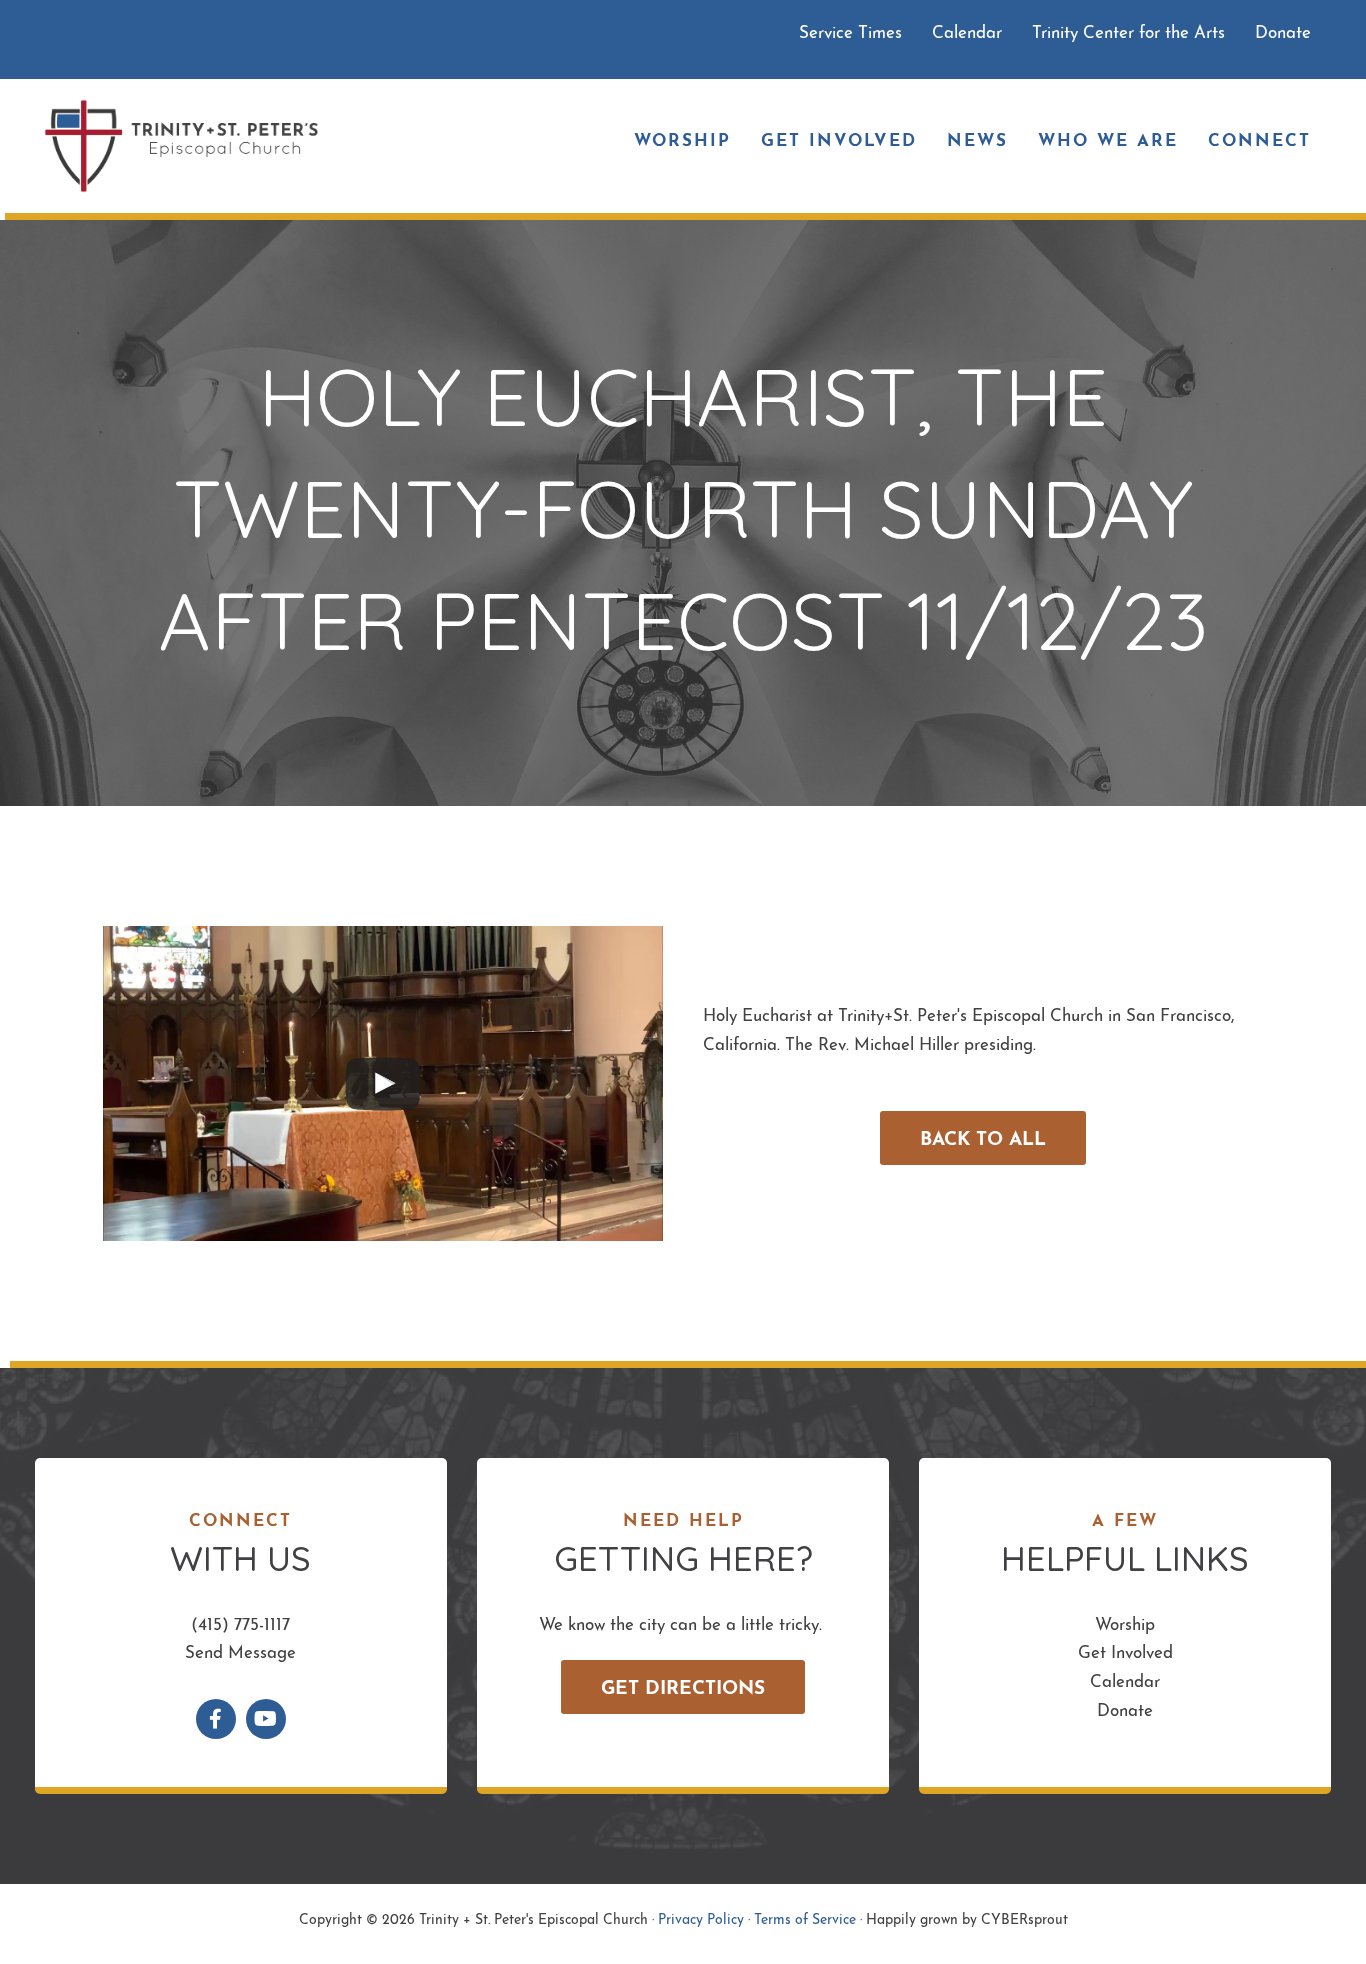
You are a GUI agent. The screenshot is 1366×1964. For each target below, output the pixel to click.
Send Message (240, 1653)
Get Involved (1125, 1653)
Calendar (1125, 1682)
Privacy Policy (701, 1920)
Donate (1125, 1711)
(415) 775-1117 (240, 1625)
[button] (983, 1138)
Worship (1125, 1625)
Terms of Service (805, 1920)
